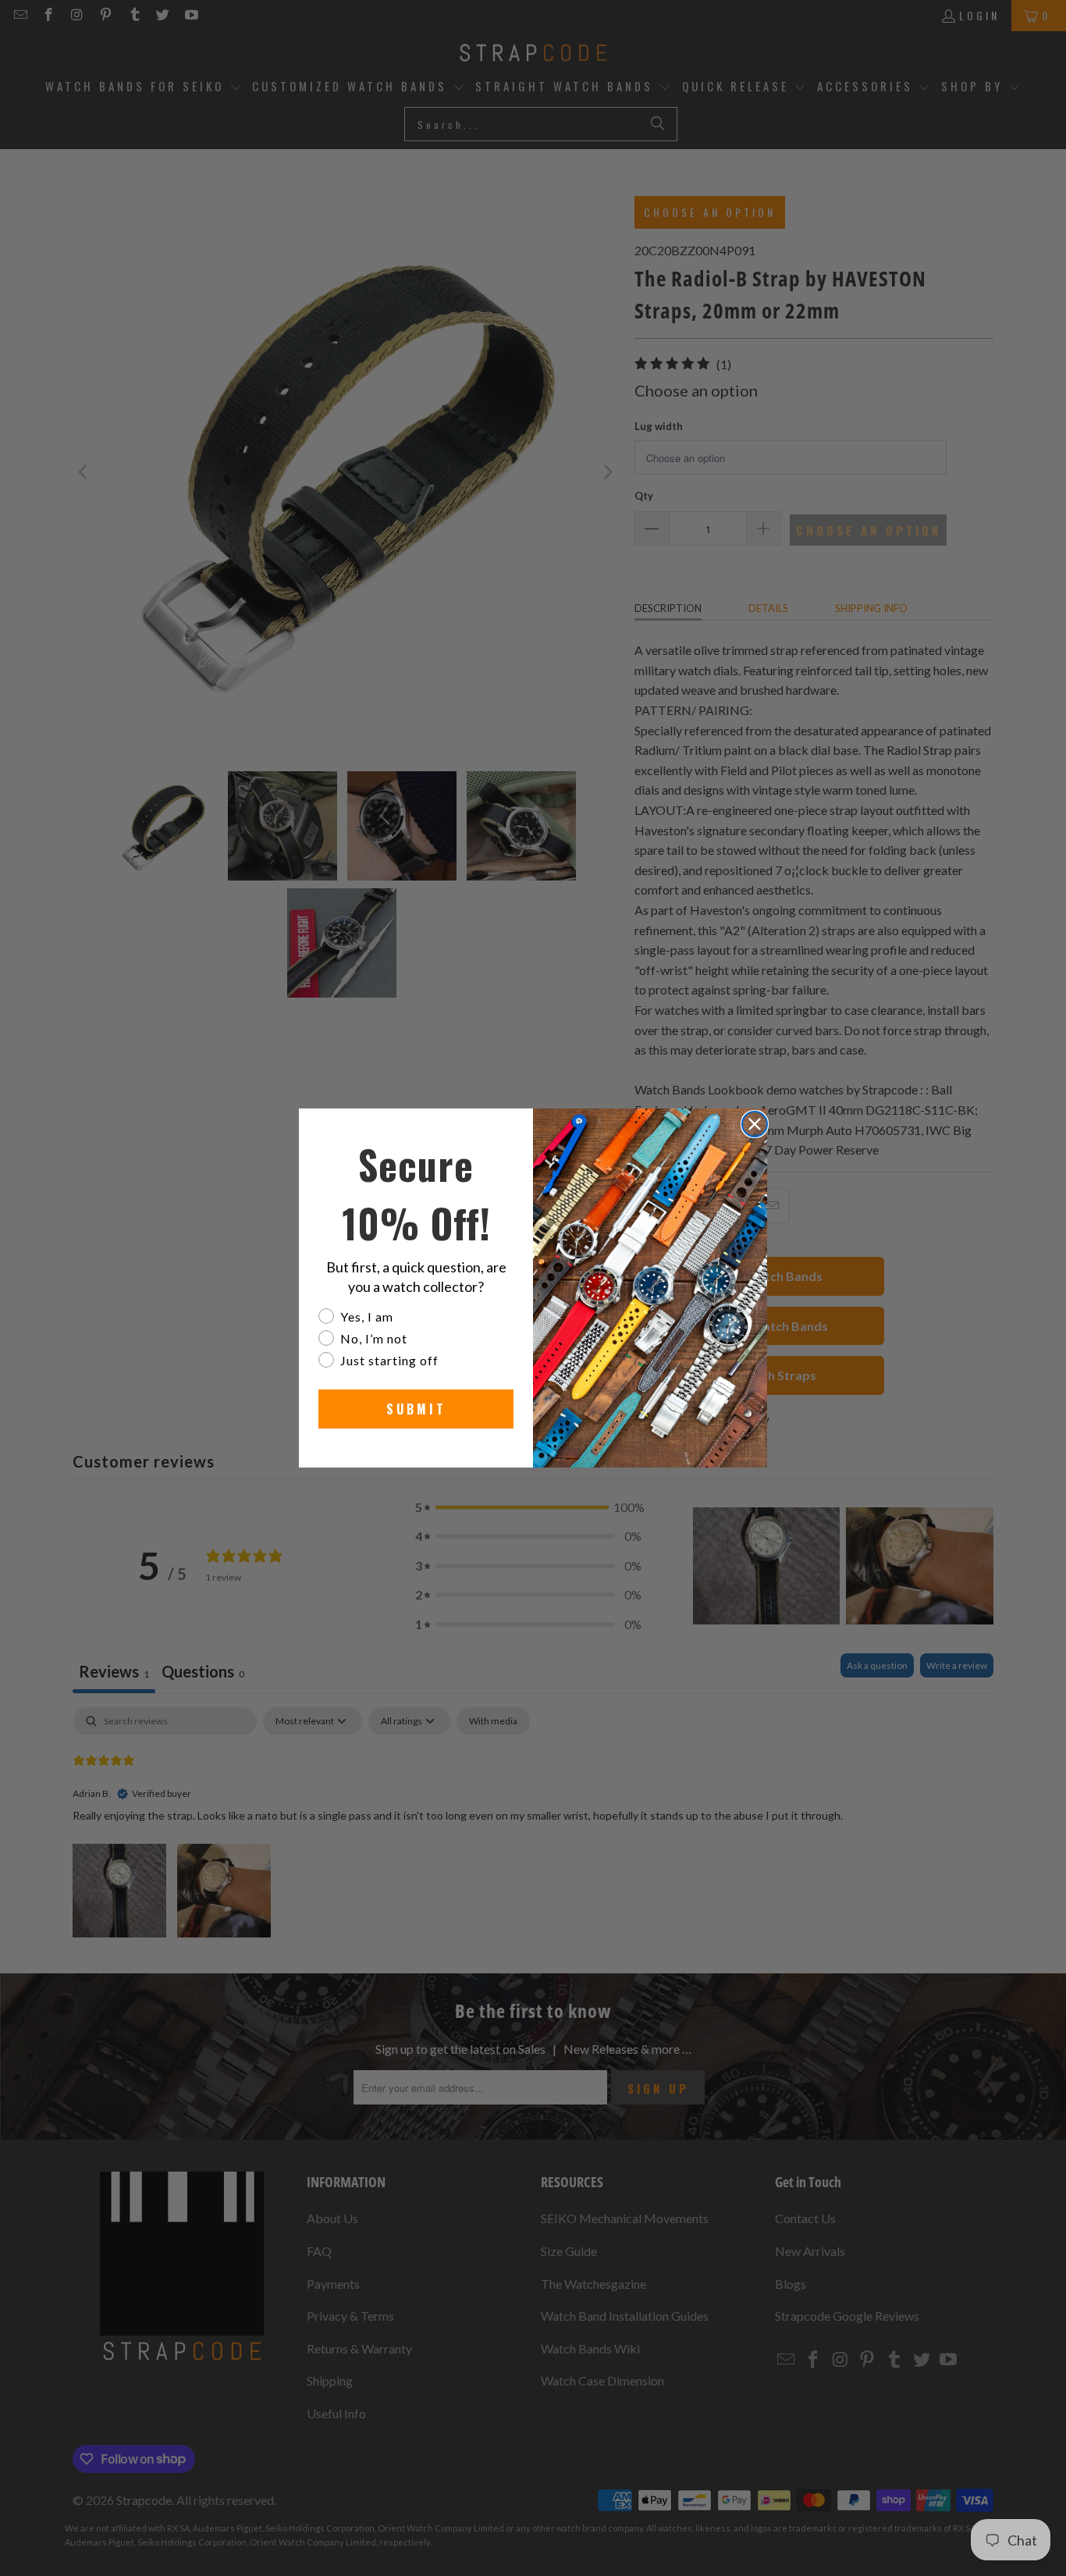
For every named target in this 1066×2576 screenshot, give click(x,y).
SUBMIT (416, 1409)
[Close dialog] (755, 1124)
